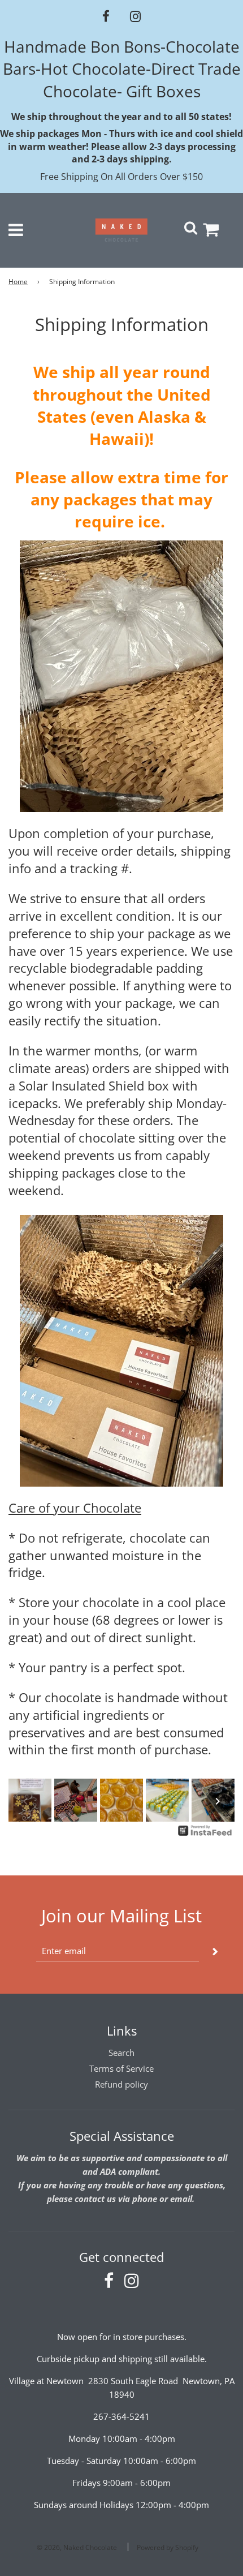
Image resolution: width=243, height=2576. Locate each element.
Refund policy (121, 2084)
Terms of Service (121, 2068)
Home (18, 282)
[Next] (218, 1801)
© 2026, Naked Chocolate (77, 2547)
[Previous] (25, 1801)
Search (121, 2053)
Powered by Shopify (168, 2547)
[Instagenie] (205, 1835)
